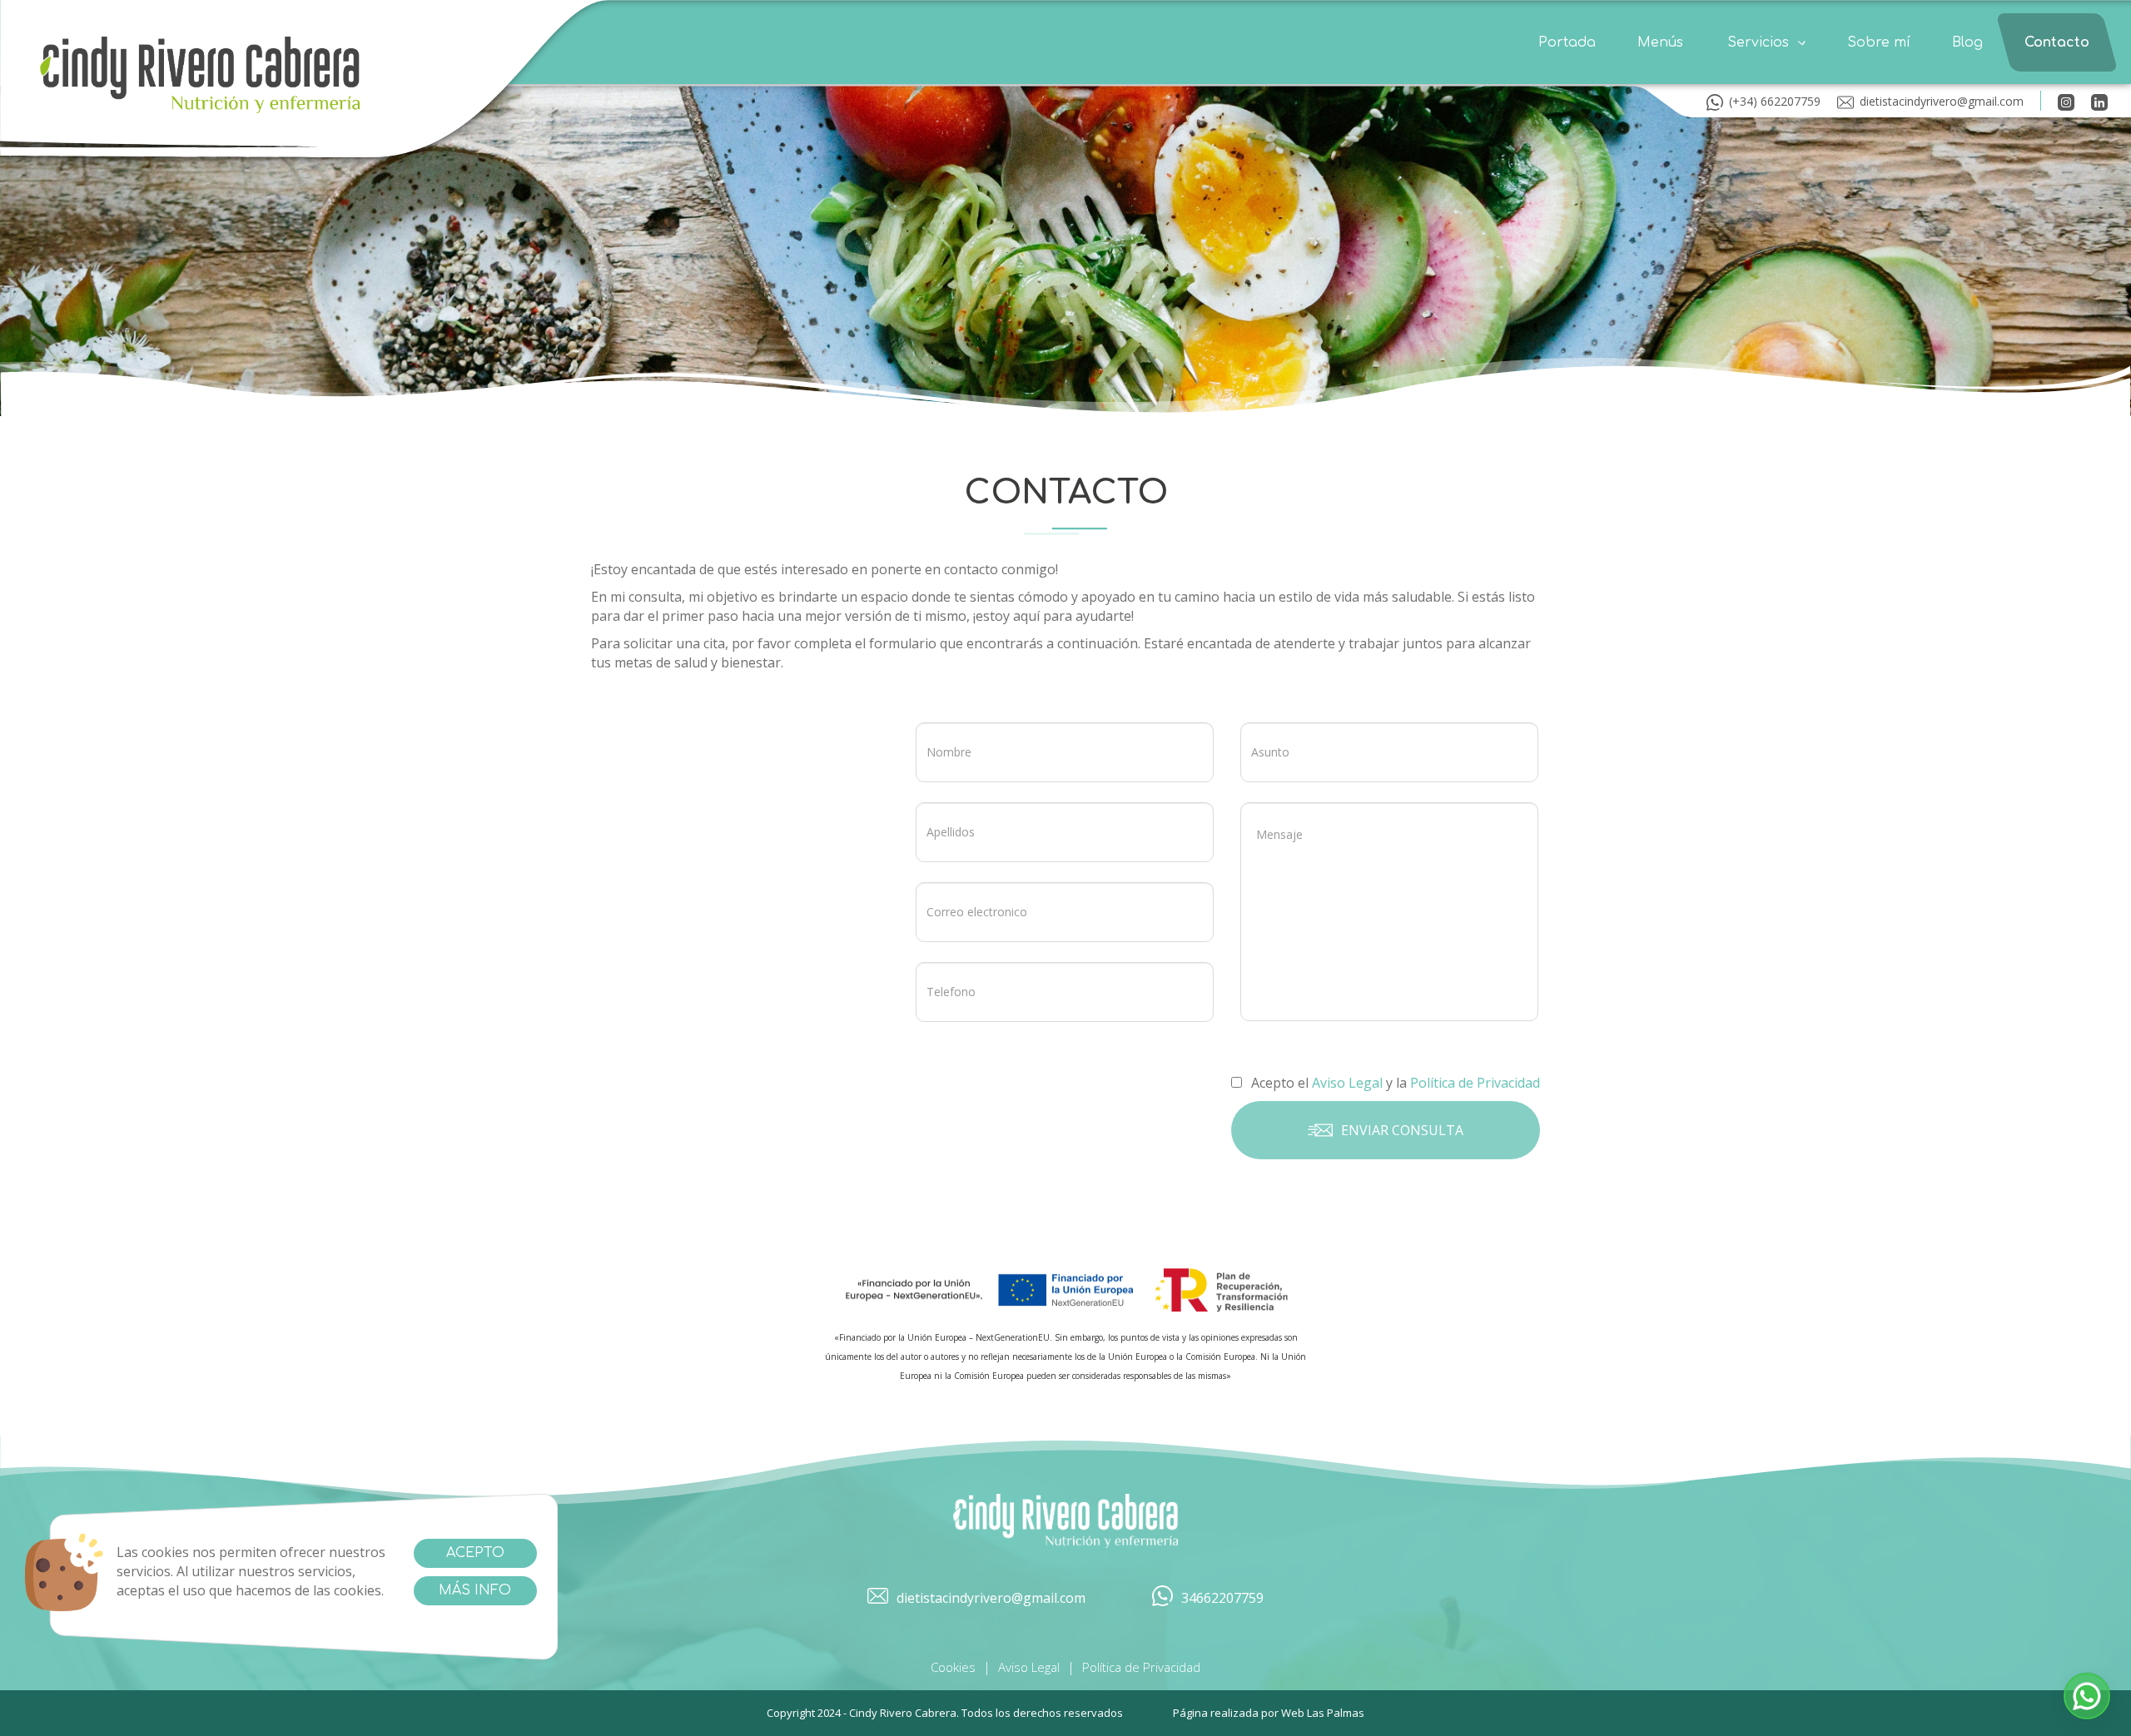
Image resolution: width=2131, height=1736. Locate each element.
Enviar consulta (1402, 1129)
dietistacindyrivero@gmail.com (1942, 101)
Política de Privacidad (1141, 1667)
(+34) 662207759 (1775, 101)
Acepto (475, 1553)
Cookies (953, 1667)
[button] (1766, 42)
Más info (475, 1590)
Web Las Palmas (1323, 1713)
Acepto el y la (1394, 1083)
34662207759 (1222, 1598)
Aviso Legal (1029, 1667)
